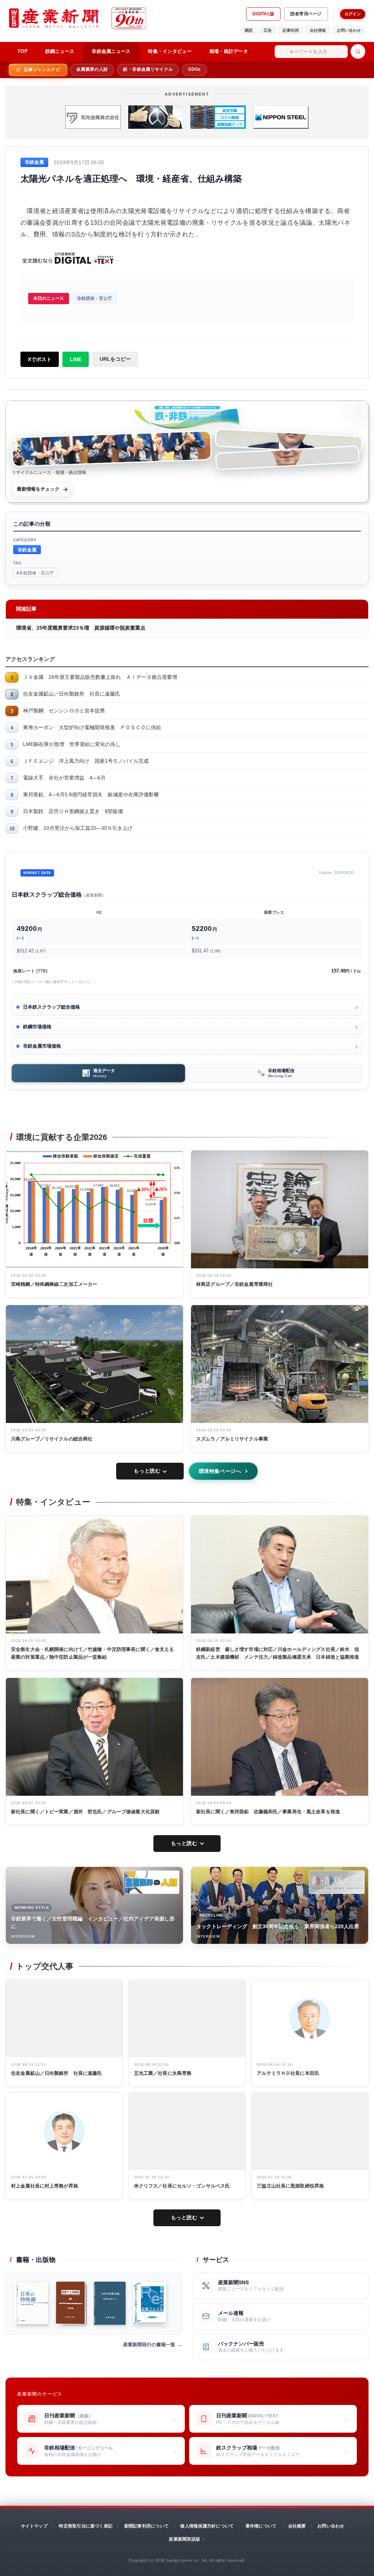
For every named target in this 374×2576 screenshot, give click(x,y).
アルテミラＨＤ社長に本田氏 (288, 2073)
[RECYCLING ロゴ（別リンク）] (337, 1882)
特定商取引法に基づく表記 (86, 2526)
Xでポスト (40, 359)
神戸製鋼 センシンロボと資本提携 (64, 711)
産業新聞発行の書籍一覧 (149, 2345)
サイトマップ (34, 2526)
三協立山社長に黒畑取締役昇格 (290, 2186)
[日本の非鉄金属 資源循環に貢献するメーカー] (110, 2304)
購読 (249, 30)
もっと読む (147, 1471)
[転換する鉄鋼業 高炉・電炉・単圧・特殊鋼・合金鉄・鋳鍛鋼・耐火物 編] (71, 2304)
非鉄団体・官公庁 (95, 298)
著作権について (261, 2526)
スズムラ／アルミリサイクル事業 (232, 1439)
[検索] (358, 51)
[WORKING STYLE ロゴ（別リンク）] (152, 1882)
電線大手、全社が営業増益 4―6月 (64, 778)
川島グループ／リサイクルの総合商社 (52, 1439)
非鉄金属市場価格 (42, 1046)
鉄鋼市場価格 (37, 1027)
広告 (268, 30)
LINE (76, 359)
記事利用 (291, 30)
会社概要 (297, 2526)
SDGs (194, 69)
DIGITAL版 (263, 14)
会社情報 (318, 30)
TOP (23, 51)
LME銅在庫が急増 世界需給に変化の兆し (72, 744)
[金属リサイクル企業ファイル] (150, 2304)
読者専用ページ (306, 14)
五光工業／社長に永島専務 (163, 2073)
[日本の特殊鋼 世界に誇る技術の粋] (31, 2304)
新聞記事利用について (146, 2526)
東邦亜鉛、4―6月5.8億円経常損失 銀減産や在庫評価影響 (91, 794)
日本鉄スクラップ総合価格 (51, 1007)
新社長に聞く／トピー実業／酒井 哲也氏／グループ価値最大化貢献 (85, 1812)
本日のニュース (49, 298)
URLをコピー (115, 359)
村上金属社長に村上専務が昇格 (45, 2186)
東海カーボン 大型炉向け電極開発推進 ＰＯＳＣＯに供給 (92, 727)
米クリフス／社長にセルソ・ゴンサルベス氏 (182, 2186)
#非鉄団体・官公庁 (35, 573)
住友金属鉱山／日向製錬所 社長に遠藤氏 (72, 694)
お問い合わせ (349, 30)
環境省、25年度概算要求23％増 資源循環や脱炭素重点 (81, 628)
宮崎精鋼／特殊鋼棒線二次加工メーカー (54, 1284)
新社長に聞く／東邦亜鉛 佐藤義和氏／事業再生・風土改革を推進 (268, 1812)
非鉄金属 (27, 550)
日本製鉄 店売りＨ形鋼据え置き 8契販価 (73, 811)
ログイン (353, 14)
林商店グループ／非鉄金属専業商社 (234, 1284)
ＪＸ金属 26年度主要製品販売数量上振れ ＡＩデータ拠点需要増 (100, 677)
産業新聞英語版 (184, 2539)
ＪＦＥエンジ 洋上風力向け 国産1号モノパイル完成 (86, 761)
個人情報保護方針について (207, 2526)
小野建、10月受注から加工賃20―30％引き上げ (78, 828)
